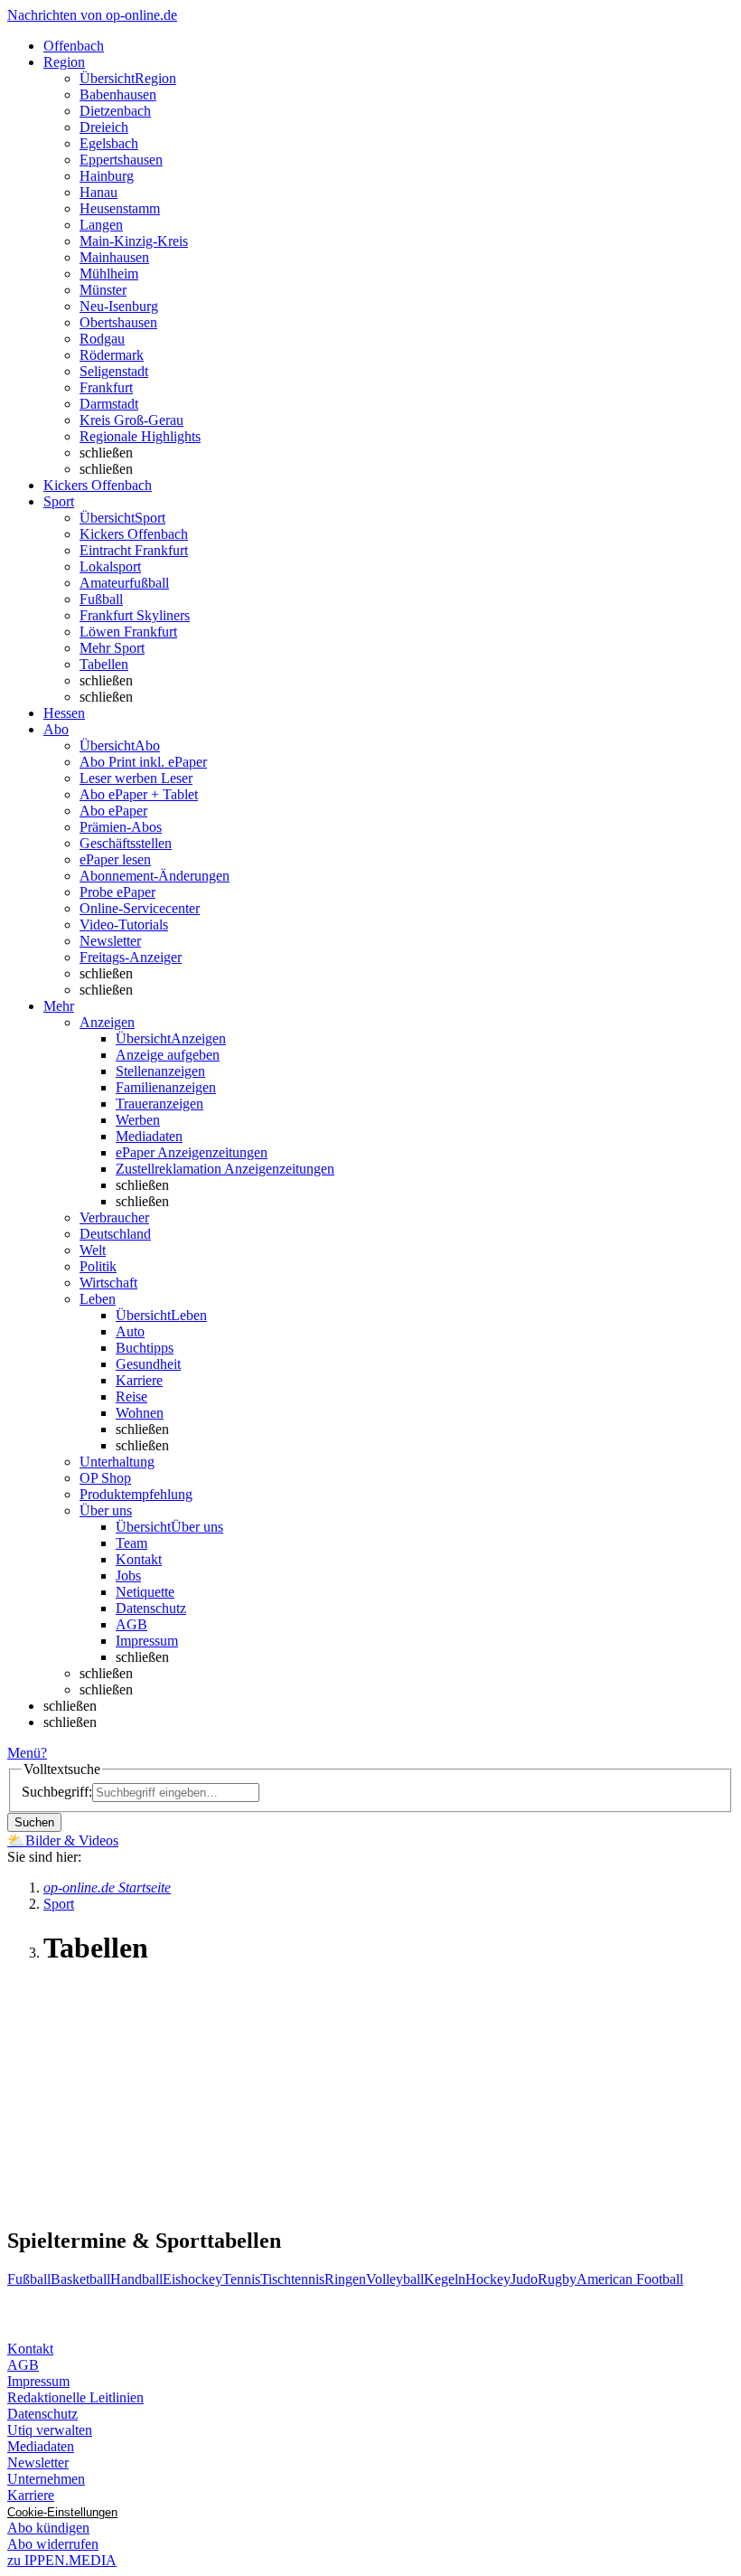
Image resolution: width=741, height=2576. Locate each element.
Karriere (139, 1380)
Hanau (98, 192)
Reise (131, 1397)
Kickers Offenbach (134, 534)
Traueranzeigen (159, 1104)
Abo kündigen (48, 2528)
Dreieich (104, 127)
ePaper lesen (115, 859)
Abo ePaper (113, 811)
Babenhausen (118, 94)
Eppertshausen (121, 160)
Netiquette (145, 1592)
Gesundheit (148, 1364)
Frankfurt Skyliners (135, 615)
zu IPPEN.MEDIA (62, 2560)
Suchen (34, 1822)
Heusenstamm (120, 208)
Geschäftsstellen (126, 843)
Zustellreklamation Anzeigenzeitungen (225, 1169)
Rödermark (112, 355)
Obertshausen (118, 322)
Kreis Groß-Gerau (131, 420)
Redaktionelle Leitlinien (75, 2397)
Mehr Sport (112, 648)
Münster (103, 290)
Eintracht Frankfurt (134, 550)
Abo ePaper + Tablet (139, 794)
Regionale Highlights (140, 436)
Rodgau (102, 339)
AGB (131, 1624)
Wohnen (140, 1413)
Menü (24, 1753)
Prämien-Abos (121, 827)
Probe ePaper (117, 892)
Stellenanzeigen (160, 1071)
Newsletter (110, 941)
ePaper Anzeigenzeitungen (192, 1152)
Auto (130, 1331)
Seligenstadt (114, 371)
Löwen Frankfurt (128, 632)
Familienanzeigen (166, 1087)
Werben (138, 1120)
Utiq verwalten (50, 2430)
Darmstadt (109, 404)
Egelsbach (109, 143)
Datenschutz (151, 1608)
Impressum (147, 1641)
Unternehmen (46, 2479)
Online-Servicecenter (140, 908)
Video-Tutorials (124, 925)
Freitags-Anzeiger (131, 957)
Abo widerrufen (53, 2544)
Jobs (128, 1576)
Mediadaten (149, 1136)
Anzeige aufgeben (168, 1055)
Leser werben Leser (136, 778)
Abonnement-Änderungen (155, 876)
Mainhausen (114, 257)
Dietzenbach (115, 111)
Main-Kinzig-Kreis (134, 241)
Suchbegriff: (57, 1792)
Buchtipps (145, 1348)
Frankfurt (106, 387)
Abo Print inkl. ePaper (143, 762)
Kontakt (139, 1559)
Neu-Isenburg (119, 306)
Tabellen (104, 664)
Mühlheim (109, 274)
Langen (101, 225)
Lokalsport (110, 566)
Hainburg (107, 176)
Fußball (101, 599)
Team (131, 1543)
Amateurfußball (124, 583)
